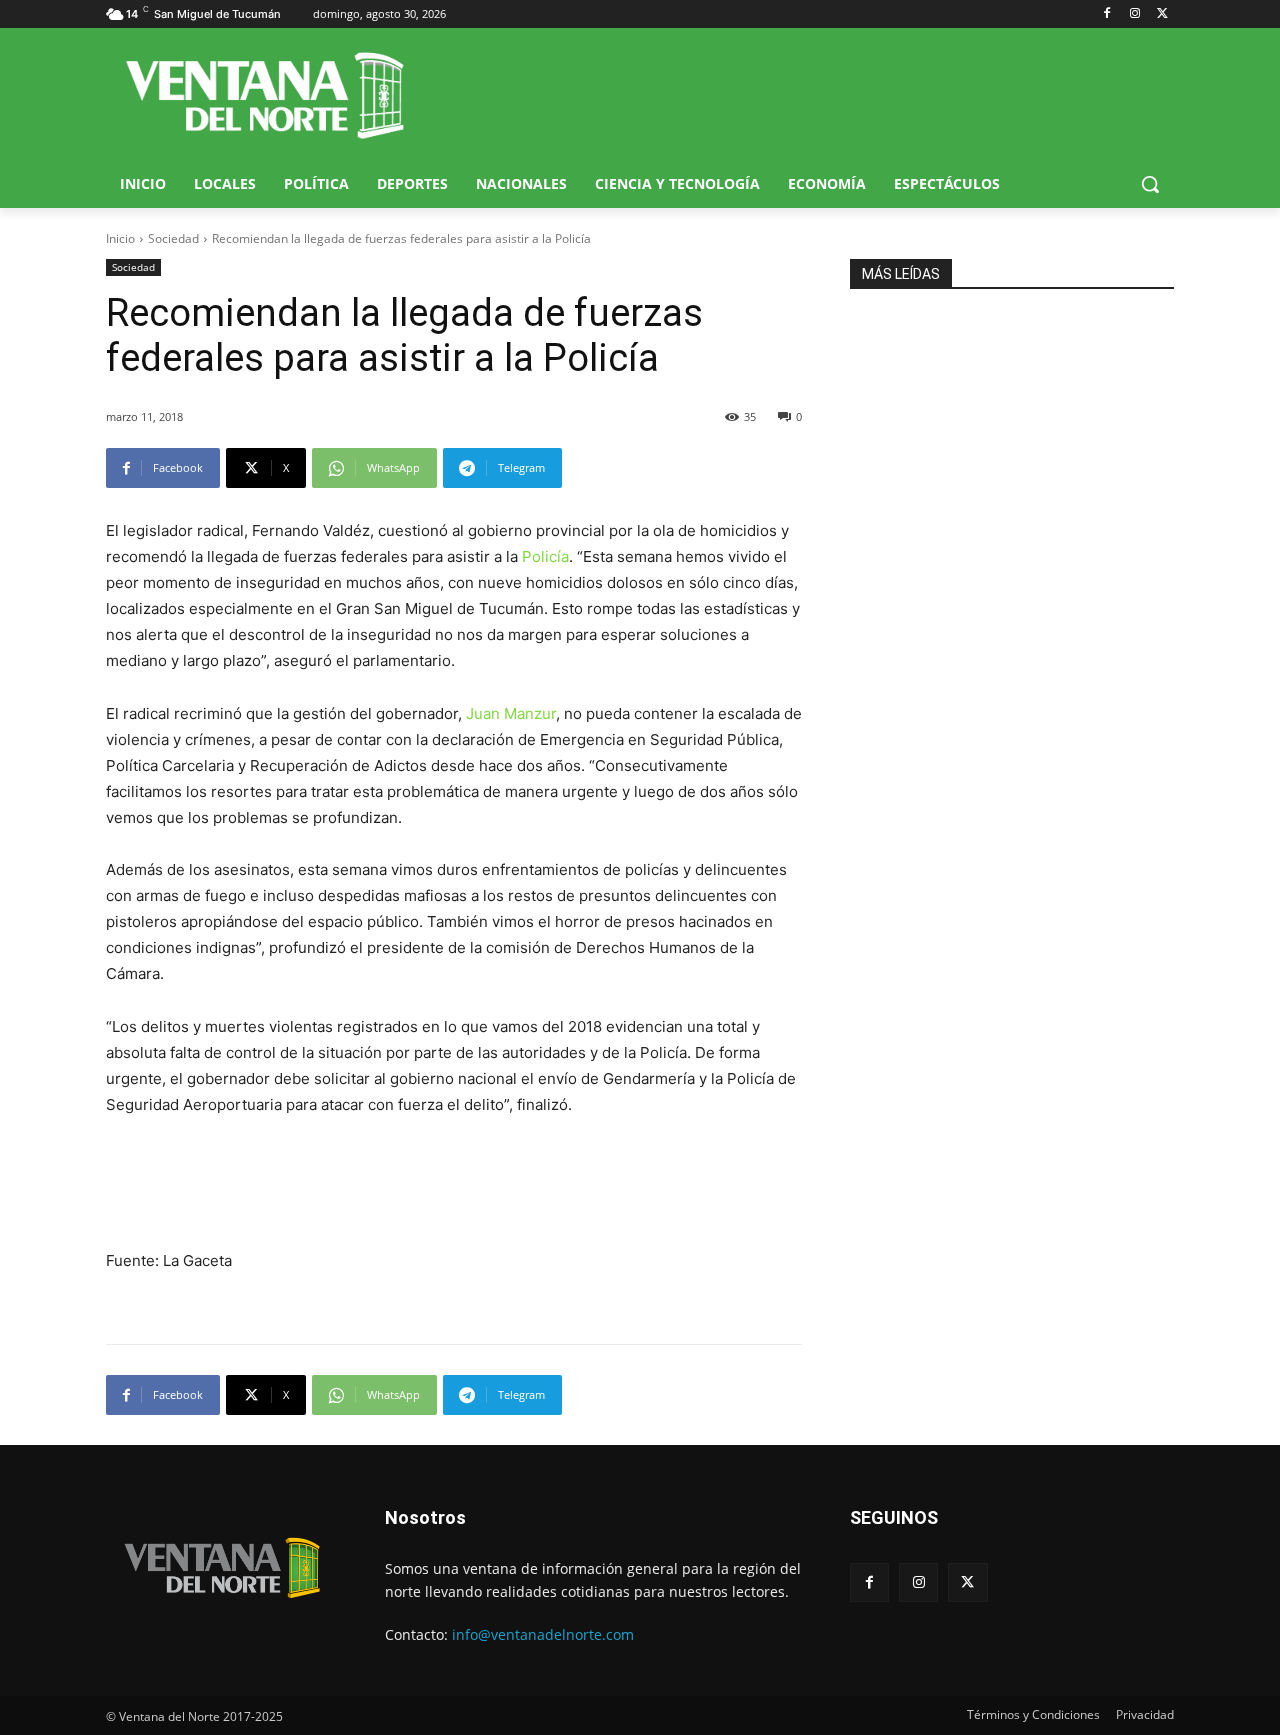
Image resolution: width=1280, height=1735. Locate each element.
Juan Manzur (511, 713)
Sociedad (173, 238)
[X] (1162, 14)
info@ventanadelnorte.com (543, 1634)
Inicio (120, 238)
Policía (545, 556)
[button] (1150, 184)
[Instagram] (1134, 14)
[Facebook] (1107, 14)
